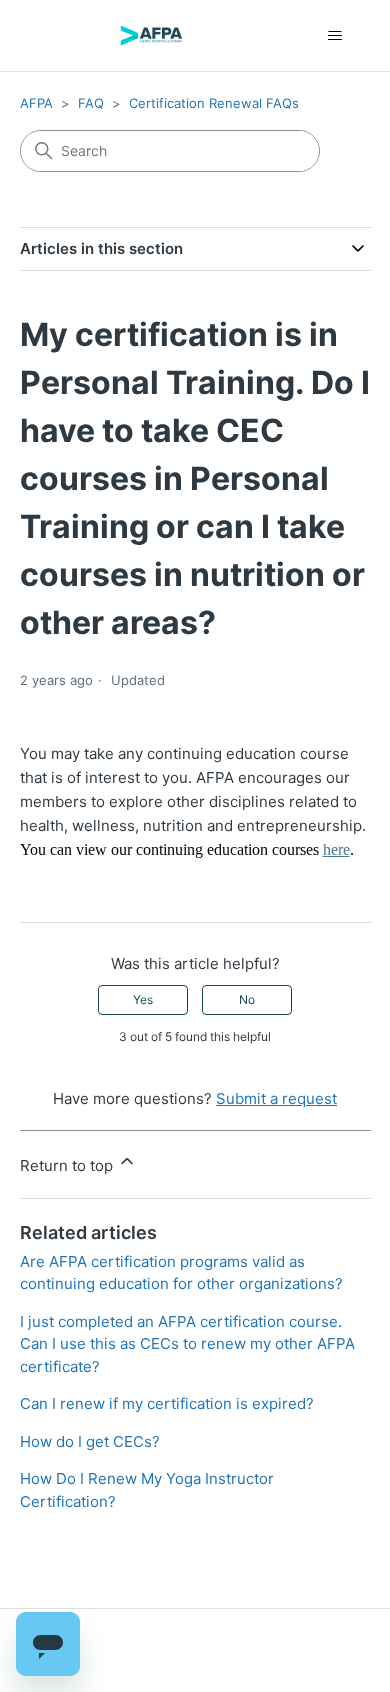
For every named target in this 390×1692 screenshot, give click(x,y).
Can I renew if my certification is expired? (167, 1403)
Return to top (68, 1165)
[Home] (151, 35)
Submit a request (276, 1098)
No (247, 999)
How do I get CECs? (90, 1441)
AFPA (36, 103)
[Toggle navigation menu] (335, 36)
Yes (143, 999)
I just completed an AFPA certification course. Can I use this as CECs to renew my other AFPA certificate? (187, 1344)
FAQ (91, 103)
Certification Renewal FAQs (214, 103)
